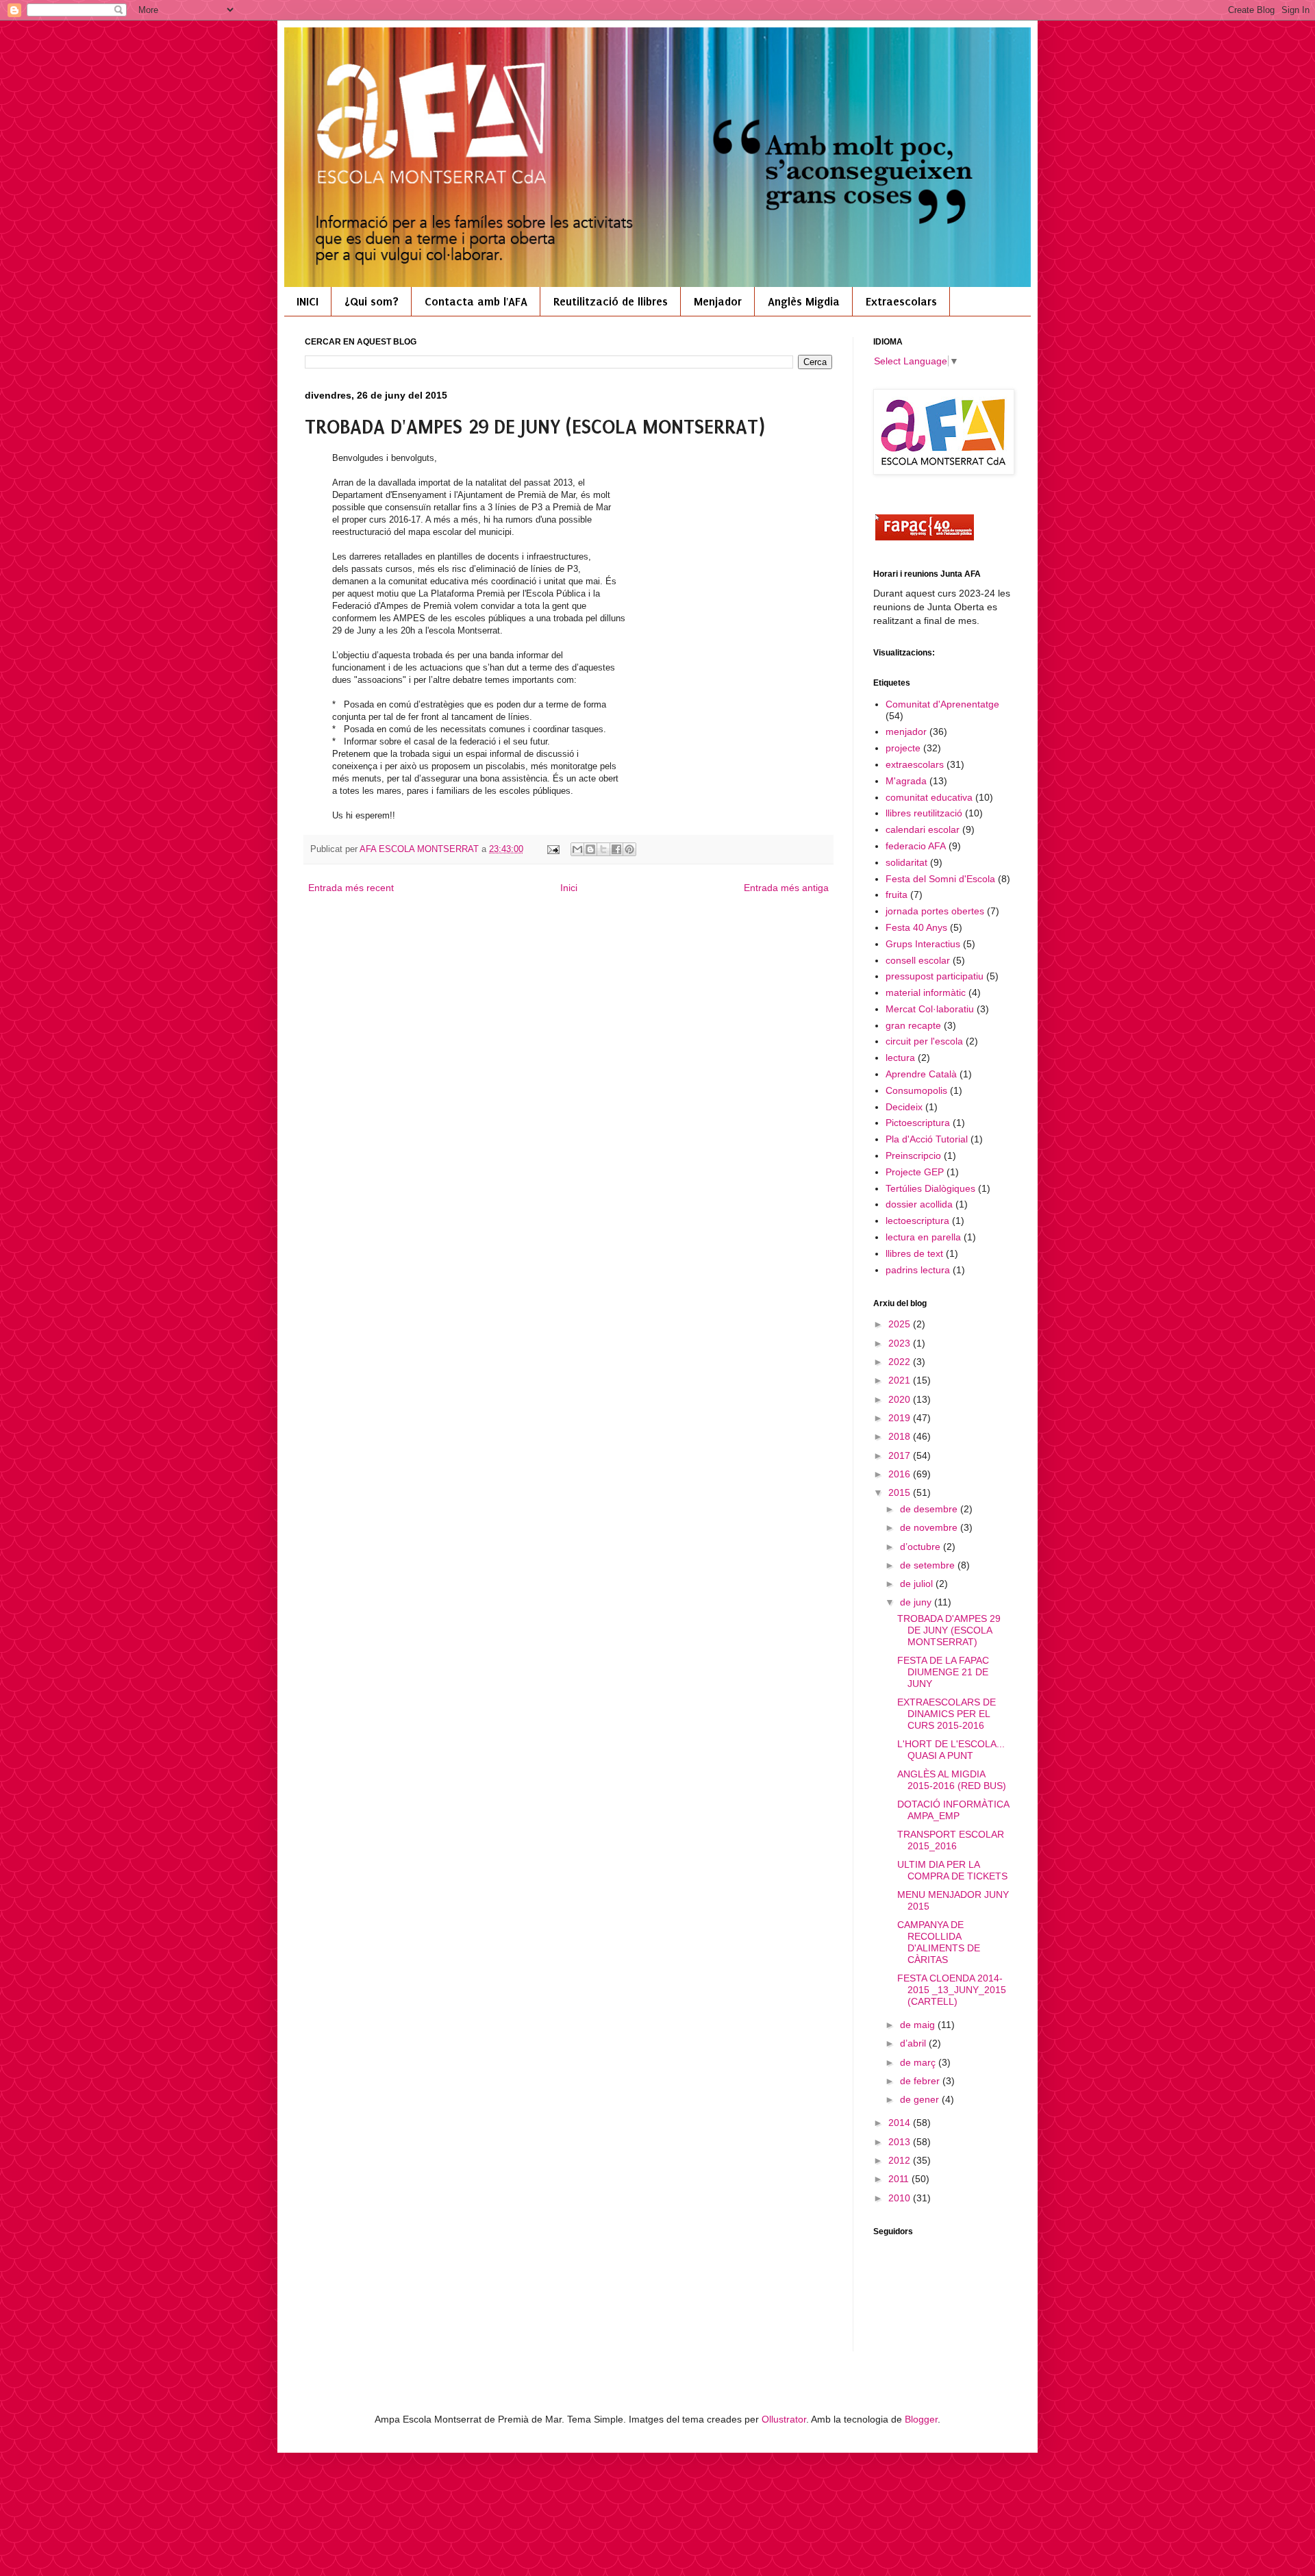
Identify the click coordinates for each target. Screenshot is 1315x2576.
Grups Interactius (923, 944)
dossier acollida (919, 1204)
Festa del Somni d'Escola (940, 879)
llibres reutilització (924, 813)
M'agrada (906, 781)
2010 (901, 2198)
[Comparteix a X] (603, 849)
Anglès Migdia (804, 301)
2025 (901, 1324)
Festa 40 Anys (916, 927)
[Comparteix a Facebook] (616, 849)
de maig (919, 2025)
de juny (917, 1602)
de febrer (921, 2081)
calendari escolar (923, 829)
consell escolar (918, 960)
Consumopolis (916, 1090)
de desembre (930, 1509)
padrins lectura (918, 1270)
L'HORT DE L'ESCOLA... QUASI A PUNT (951, 1750)
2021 (901, 1380)
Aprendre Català (921, 1074)
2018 (901, 1436)
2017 (901, 1455)
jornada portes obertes (935, 911)
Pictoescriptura (918, 1123)
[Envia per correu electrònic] (577, 849)
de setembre (929, 1565)
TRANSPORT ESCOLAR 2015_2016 (951, 1840)
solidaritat (906, 862)
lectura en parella (923, 1237)
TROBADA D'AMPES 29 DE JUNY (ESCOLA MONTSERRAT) (949, 1630)
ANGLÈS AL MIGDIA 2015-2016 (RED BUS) (952, 1780)
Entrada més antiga (786, 888)
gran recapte (913, 1025)
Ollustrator (784, 2419)
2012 (901, 2160)
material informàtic (926, 992)
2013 (901, 2142)
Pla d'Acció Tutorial (927, 1139)
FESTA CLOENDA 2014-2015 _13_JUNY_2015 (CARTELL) (952, 1990)
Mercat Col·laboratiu (930, 1009)
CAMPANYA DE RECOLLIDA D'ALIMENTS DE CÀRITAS (939, 1942)
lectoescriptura (917, 1221)
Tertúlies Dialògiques (930, 1188)
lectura (900, 1058)
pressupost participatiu (935, 976)
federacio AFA (916, 846)
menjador (906, 731)
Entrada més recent (351, 888)
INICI (308, 301)
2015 (901, 1492)
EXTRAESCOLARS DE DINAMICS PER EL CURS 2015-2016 (947, 1714)
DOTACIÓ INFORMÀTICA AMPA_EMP (953, 1810)
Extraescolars (901, 301)
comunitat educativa (929, 797)
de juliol (918, 1584)
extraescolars (915, 764)
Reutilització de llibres (611, 301)
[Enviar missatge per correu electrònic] (553, 849)
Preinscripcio (913, 1155)
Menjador (718, 301)
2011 (900, 2179)
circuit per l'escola (924, 1041)
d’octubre (922, 1547)
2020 (901, 1399)
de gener (921, 2099)
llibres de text (914, 1253)
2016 (901, 1474)
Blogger (921, 2419)
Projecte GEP (915, 1172)
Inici (569, 888)
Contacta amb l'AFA (476, 301)
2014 (901, 2123)
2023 (901, 1343)
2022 (901, 1362)
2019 (901, 1418)
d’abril (914, 2043)
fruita (897, 895)
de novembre (930, 1527)
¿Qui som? (372, 301)
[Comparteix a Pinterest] (629, 849)
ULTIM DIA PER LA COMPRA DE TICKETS (952, 1870)
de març (919, 2062)
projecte (903, 748)
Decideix (904, 1107)
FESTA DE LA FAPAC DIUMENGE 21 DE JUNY (943, 1672)
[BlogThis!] (590, 849)
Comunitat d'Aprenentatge (942, 704)
